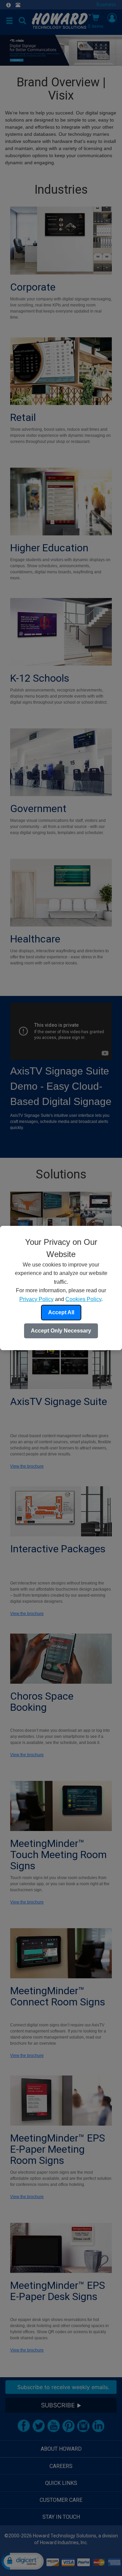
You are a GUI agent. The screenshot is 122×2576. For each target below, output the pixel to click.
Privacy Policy (36, 1299)
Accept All (61, 1312)
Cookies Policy (83, 1299)
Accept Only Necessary (61, 1331)
